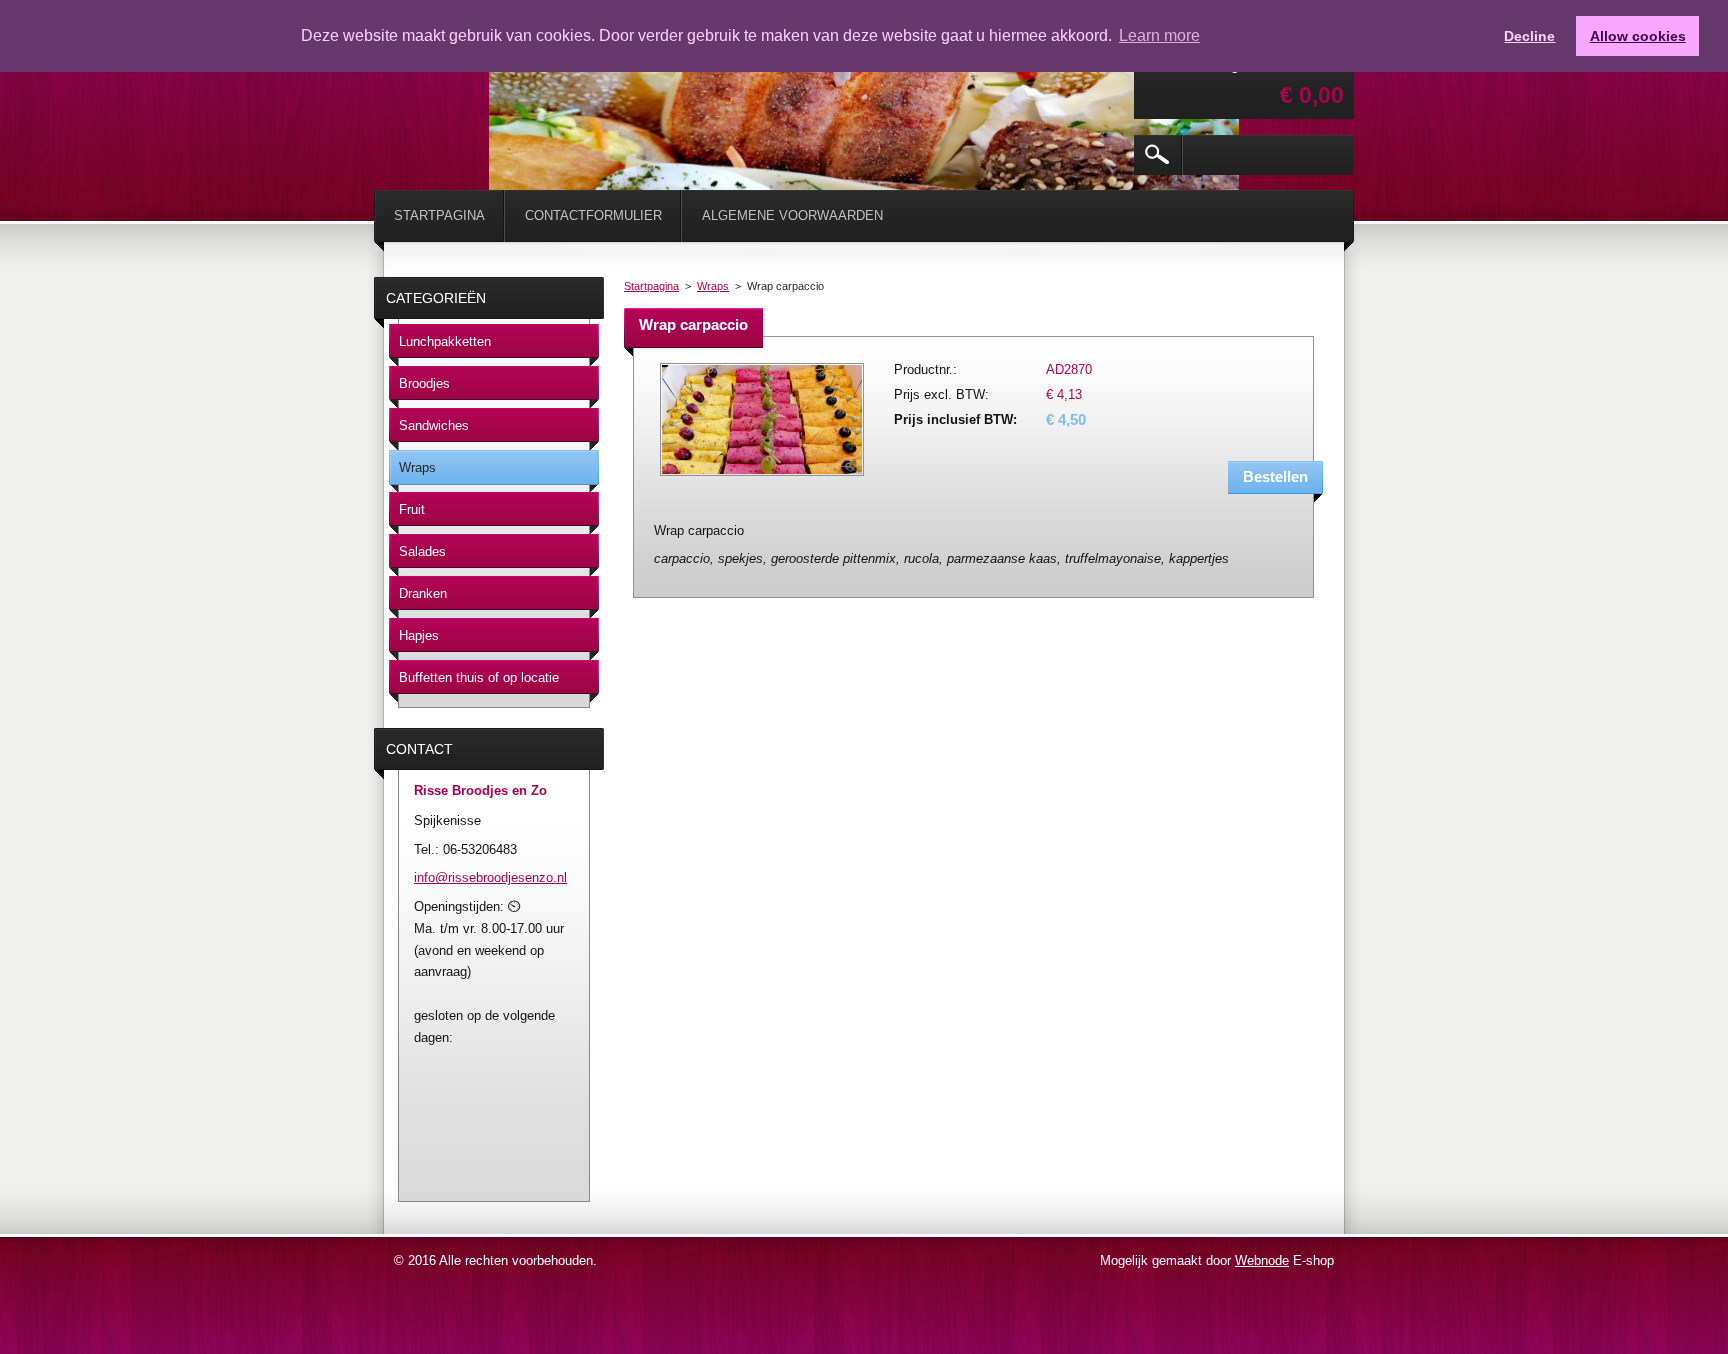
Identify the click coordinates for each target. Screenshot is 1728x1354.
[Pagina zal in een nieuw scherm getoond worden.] (762, 477)
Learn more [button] (1159, 35)
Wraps (713, 286)
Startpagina (651, 286)
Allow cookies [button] (1638, 36)
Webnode (1262, 1260)
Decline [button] (1529, 36)
